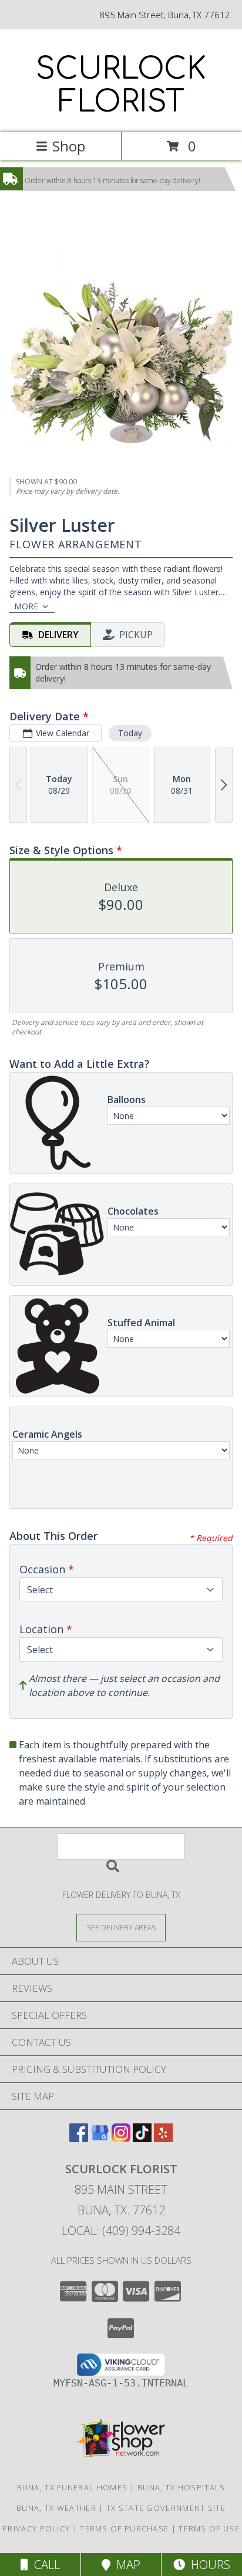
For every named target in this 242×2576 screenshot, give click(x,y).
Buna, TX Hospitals (181, 2487)
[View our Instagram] (121, 2138)
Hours (208, 2565)
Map (125, 2565)
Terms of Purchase (124, 2528)
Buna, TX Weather (56, 2508)
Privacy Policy (36, 2528)
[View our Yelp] (163, 2138)
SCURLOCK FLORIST (121, 86)
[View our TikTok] (142, 2138)
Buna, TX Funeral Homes (73, 2487)
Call (44, 2565)
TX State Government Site (166, 2508)
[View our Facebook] (79, 2138)
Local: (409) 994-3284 (121, 2231)
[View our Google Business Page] (100, 2138)
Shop (69, 146)
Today (130, 733)
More (26, 606)
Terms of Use (209, 2528)
